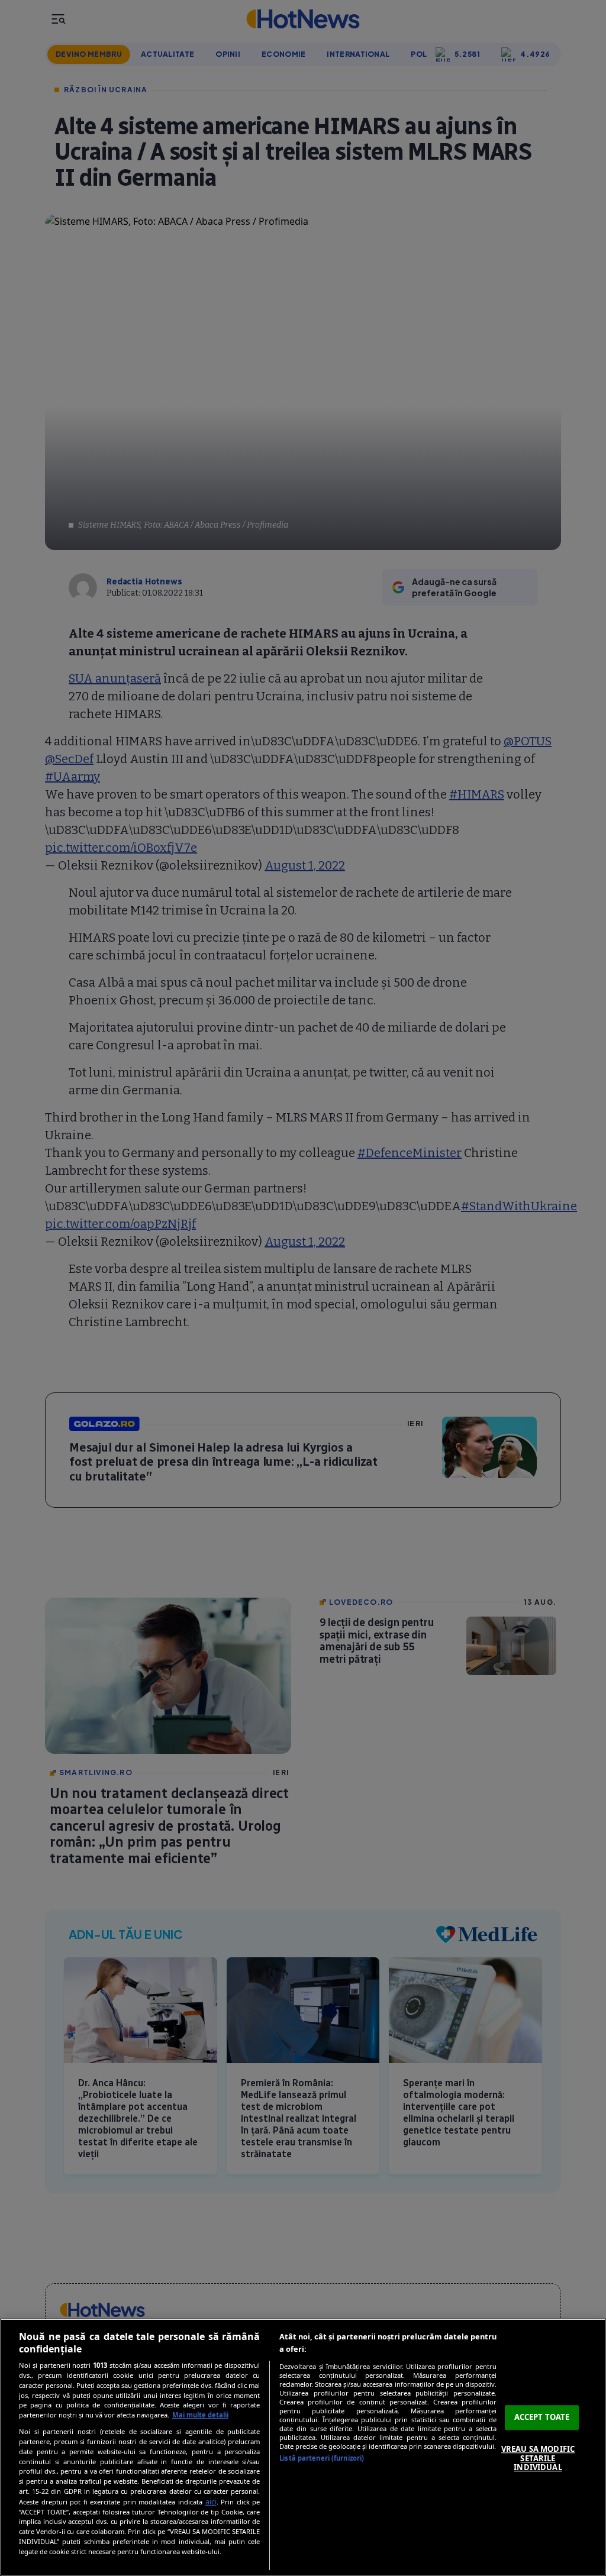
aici (211, 2502)
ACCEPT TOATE (542, 2417)
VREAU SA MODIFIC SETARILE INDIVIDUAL (538, 2458)
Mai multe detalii (200, 2415)
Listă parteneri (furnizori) (322, 2458)
